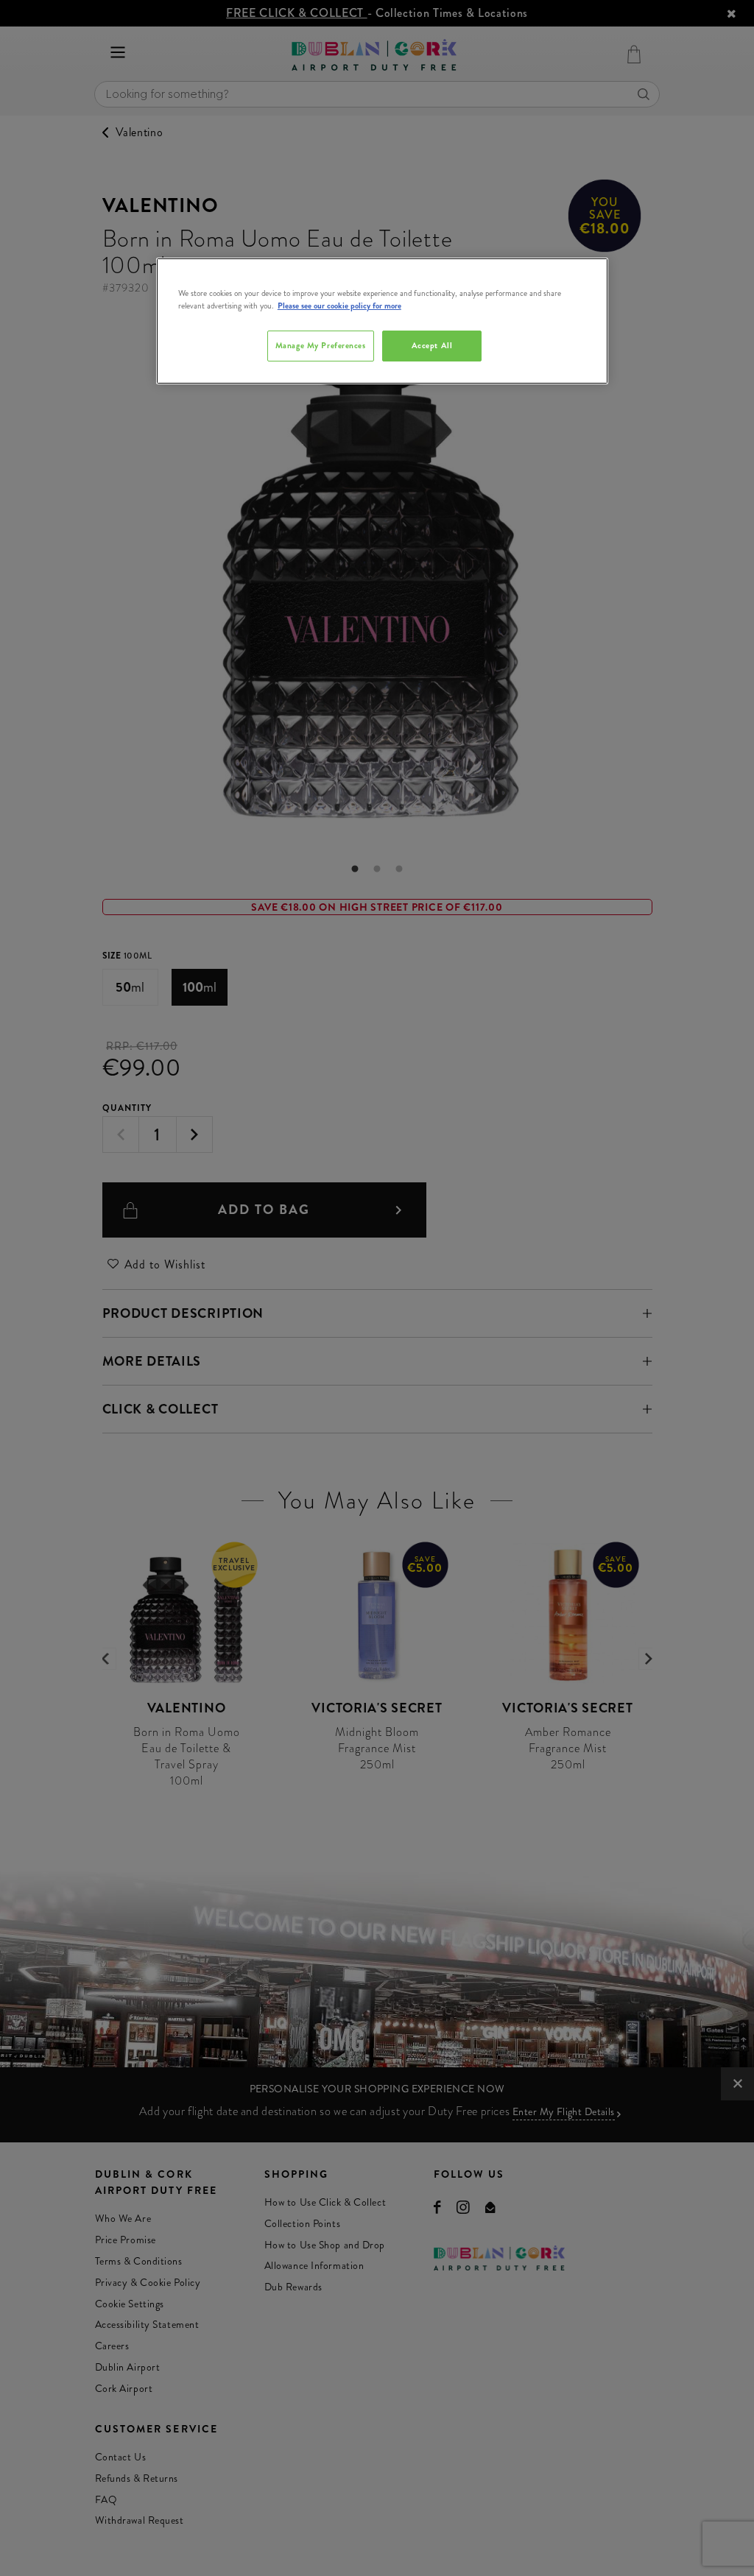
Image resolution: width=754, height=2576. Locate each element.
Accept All (432, 345)
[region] (382, 321)
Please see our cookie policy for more (339, 306)
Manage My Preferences (321, 345)
